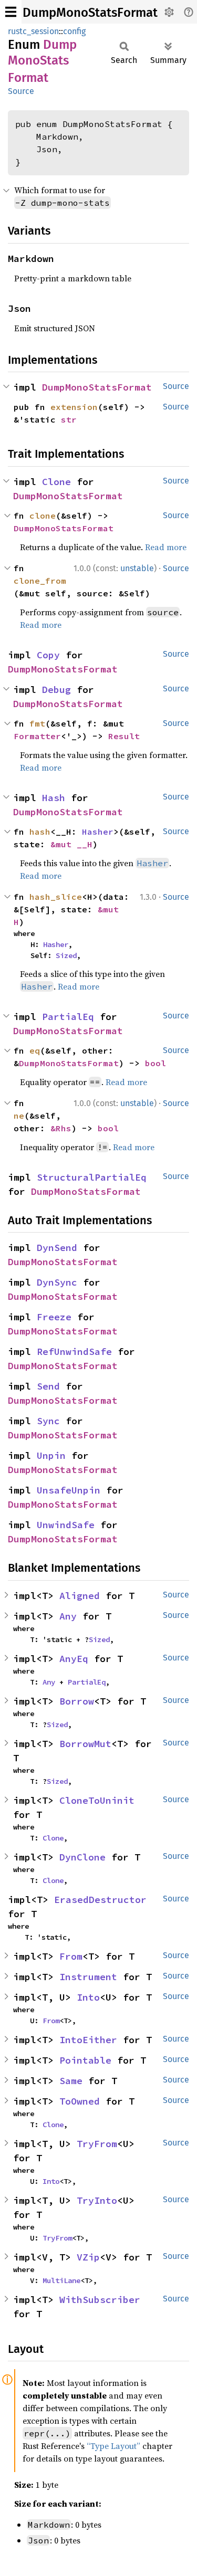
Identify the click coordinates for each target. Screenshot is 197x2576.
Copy (48, 655)
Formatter (37, 736)
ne (19, 1116)
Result (124, 736)
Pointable (85, 2060)
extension (74, 407)
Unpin (51, 1455)
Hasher (98, 832)
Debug (56, 690)
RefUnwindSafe (74, 1352)
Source (21, 91)
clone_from (40, 581)
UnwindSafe (66, 1525)
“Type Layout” (113, 2446)
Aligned (80, 1596)
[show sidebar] (11, 12)
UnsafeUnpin (69, 1490)
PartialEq (68, 1017)
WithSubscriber (100, 2300)
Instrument (88, 1977)
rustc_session (33, 31)
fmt (37, 723)
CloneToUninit (97, 1800)
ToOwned (80, 2101)
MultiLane (61, 2280)
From (71, 1956)
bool (155, 1063)
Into (88, 1997)
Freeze (54, 1317)
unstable (137, 568)
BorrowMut (85, 1744)
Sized (66, 955)
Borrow (77, 1701)
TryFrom (97, 2144)
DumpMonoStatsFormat (90, 13)
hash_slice (56, 897)
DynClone (82, 1857)
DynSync (57, 1282)
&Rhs (61, 1128)
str (69, 419)
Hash (54, 798)
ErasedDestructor (100, 1900)
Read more (166, 547)
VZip (88, 2257)
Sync (48, 1421)
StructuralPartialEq (92, 1177)
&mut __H (71, 844)
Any (68, 1616)
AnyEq (74, 1659)
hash (40, 832)
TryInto (97, 2200)
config (74, 31)
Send (48, 1386)
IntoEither (88, 2040)
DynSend (57, 1248)
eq (35, 1050)
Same (71, 2081)
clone (43, 516)
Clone (56, 482)
